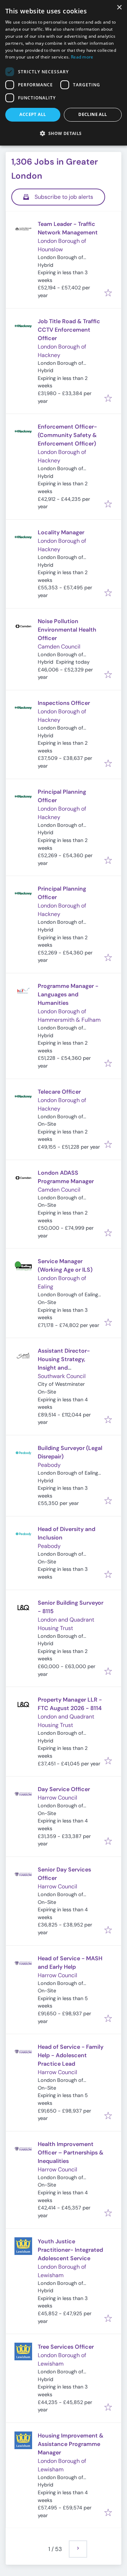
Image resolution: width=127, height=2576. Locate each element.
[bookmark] (108, 293)
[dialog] (64, 73)
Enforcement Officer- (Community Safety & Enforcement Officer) (67, 435)
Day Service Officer (64, 1789)
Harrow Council (58, 1798)
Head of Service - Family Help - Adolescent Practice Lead (71, 2055)
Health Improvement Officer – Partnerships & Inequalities (71, 2153)
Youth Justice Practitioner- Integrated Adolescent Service (70, 2250)
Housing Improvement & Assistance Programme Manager (71, 2444)
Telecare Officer (59, 1092)
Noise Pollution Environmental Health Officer (67, 630)
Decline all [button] (93, 114)
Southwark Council (62, 1376)
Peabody (49, 1465)
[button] (64, 133)
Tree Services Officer (66, 2347)
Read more (82, 57)
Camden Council (59, 647)
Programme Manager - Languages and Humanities (68, 994)
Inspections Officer (64, 703)
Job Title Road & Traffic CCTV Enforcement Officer (69, 330)
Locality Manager (61, 532)
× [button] (119, 8)
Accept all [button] (33, 114)
